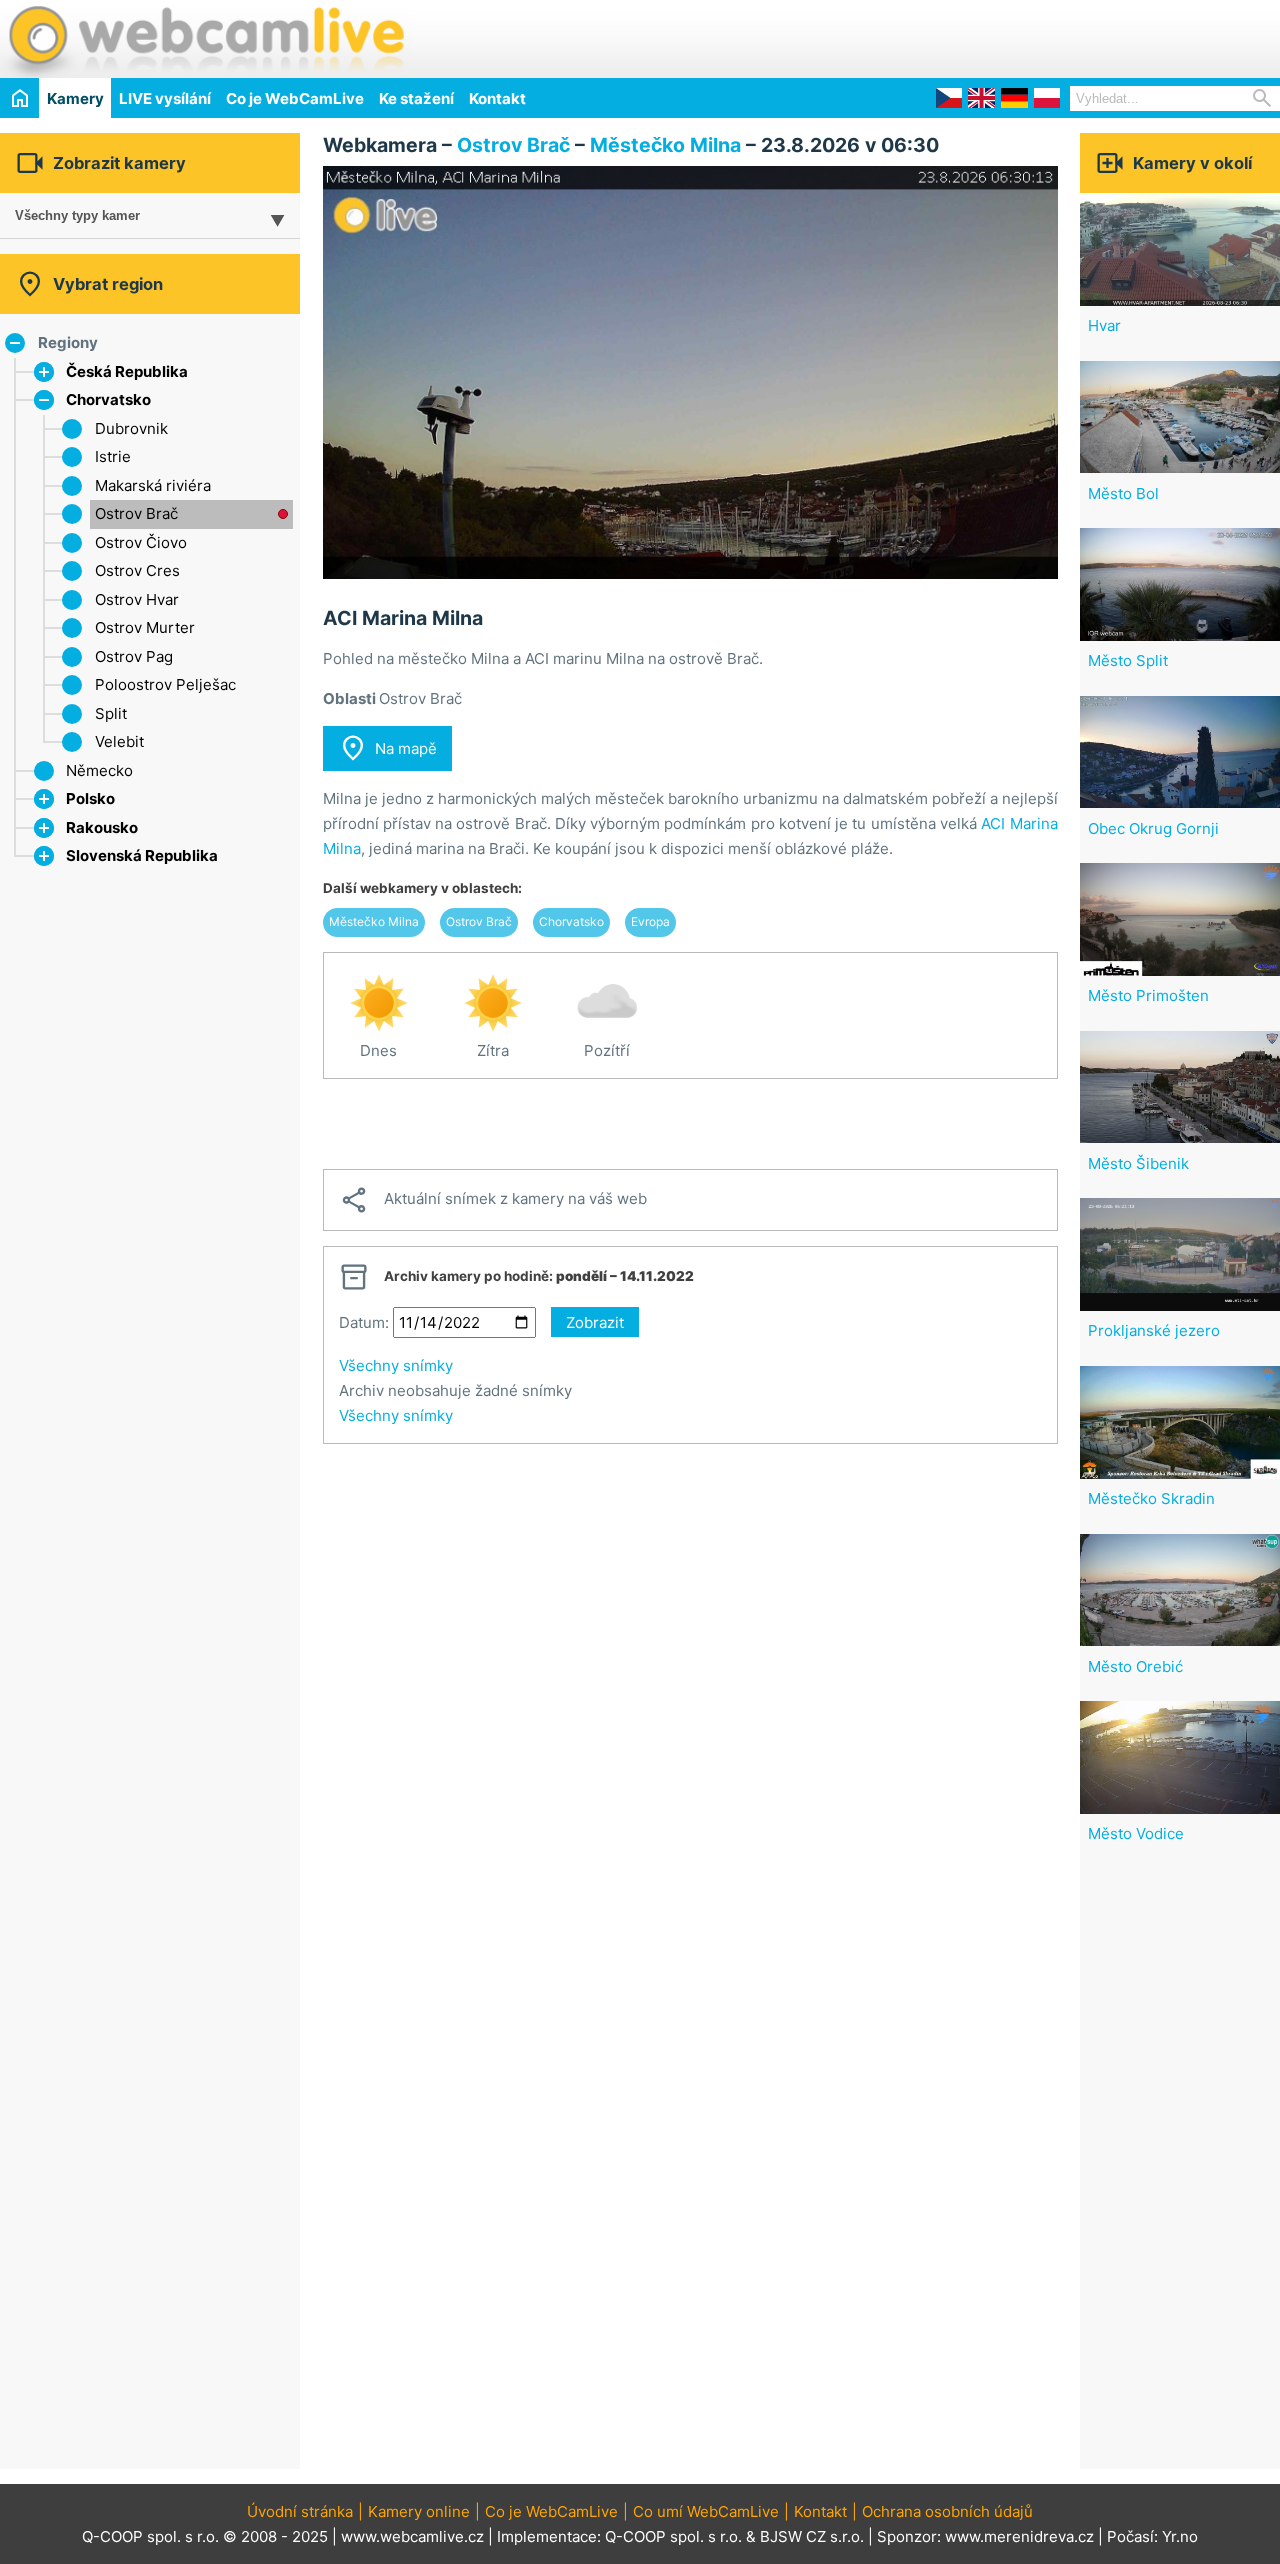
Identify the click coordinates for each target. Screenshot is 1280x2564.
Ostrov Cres (137, 570)
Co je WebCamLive (295, 98)
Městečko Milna (665, 145)
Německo (99, 770)
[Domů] (19, 97)
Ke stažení (416, 98)
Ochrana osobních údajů (947, 2511)
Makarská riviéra (153, 485)
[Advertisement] (1046, 36)
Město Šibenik (1138, 1163)
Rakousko (102, 827)
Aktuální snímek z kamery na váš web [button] (493, 1200)
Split (111, 713)
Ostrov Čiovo (141, 542)
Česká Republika (127, 371)
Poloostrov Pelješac (165, 684)
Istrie (113, 456)
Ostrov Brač (136, 513)
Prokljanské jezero (1154, 1330)
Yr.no (1180, 2536)
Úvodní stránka (300, 2511)
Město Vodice (1136, 1833)
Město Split (1128, 660)
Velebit (119, 741)
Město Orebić (1135, 1666)
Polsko (90, 798)
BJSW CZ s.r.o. (812, 2536)
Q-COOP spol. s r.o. (673, 2536)
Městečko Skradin (1151, 1498)
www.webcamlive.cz (412, 2536)
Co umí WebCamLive (706, 2511)
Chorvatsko (108, 399)
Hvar (1104, 325)
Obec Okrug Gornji (1153, 828)
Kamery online (419, 2511)
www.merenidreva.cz (1019, 2536)
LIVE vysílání (165, 98)
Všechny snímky (396, 1365)
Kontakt (497, 98)
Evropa (650, 921)
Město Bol (1123, 493)
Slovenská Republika (142, 855)
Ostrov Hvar (137, 599)
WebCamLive (205, 39)
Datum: (364, 1322)
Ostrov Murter (145, 627)
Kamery (75, 98)
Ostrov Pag (134, 656)
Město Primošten (1148, 995)
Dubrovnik (131, 428)
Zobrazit (595, 1322)
